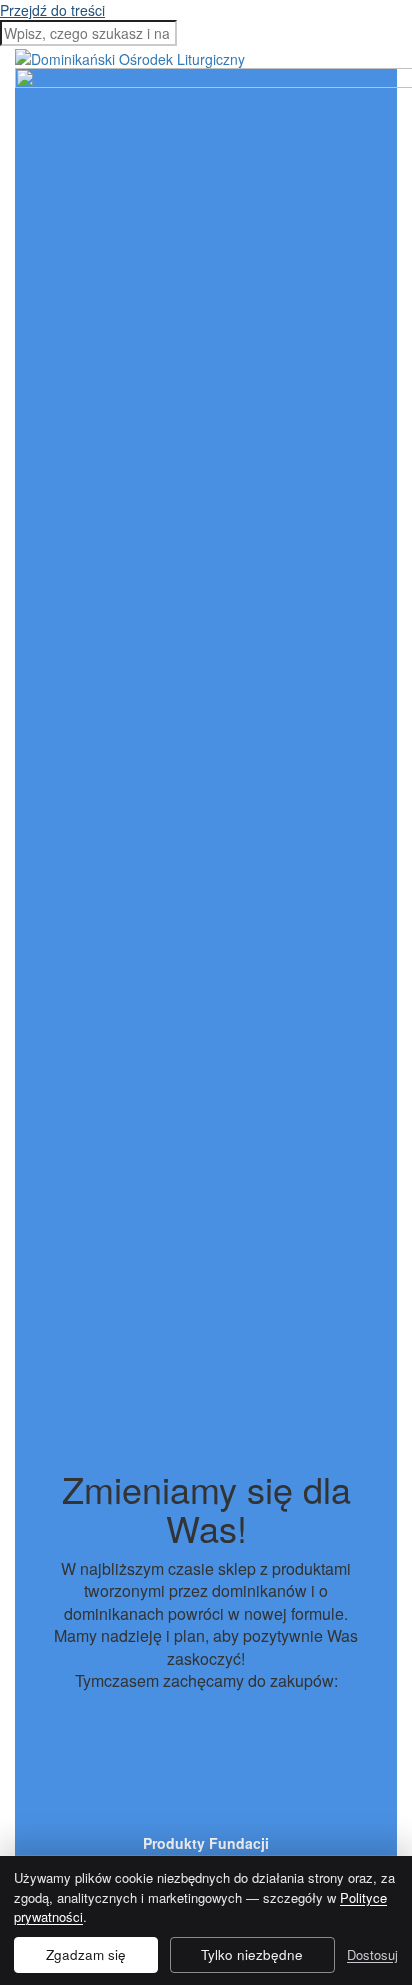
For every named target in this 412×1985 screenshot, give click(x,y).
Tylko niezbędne (252, 1954)
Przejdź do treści (52, 10)
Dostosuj (372, 1954)
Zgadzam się (86, 1954)
